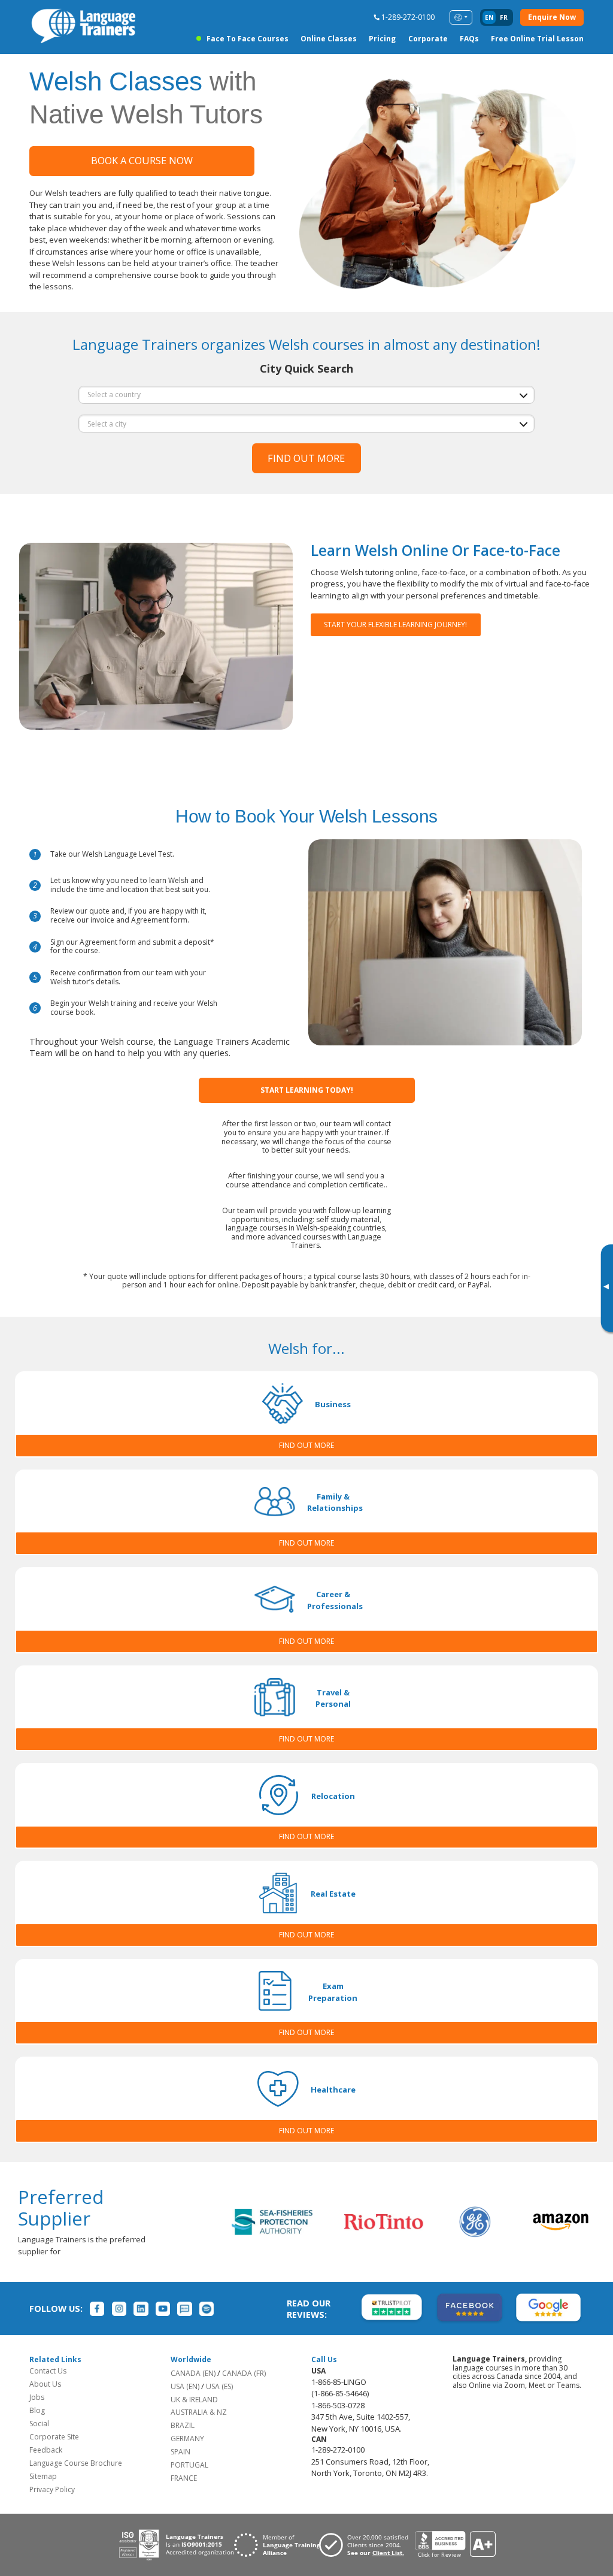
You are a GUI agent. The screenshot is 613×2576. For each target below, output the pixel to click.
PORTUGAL (189, 2465)
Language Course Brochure (76, 2463)
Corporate (428, 39)
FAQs (469, 39)
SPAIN (180, 2452)
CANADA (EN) (193, 2373)
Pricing (382, 39)
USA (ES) (219, 2386)
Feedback (46, 2450)
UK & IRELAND (194, 2400)
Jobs (37, 2397)
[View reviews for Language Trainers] (455, 2545)
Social (39, 2424)
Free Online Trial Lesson (537, 39)
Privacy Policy (52, 2489)
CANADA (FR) (244, 2373)
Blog (37, 2410)
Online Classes (329, 39)
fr (504, 17)
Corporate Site (54, 2437)
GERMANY (187, 2439)
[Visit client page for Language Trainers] (367, 2545)
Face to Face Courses (247, 39)
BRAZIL (183, 2425)
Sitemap (43, 2476)
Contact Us (48, 2371)
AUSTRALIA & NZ (199, 2412)
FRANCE (184, 2478)
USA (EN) (185, 2386)
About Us (45, 2384)
